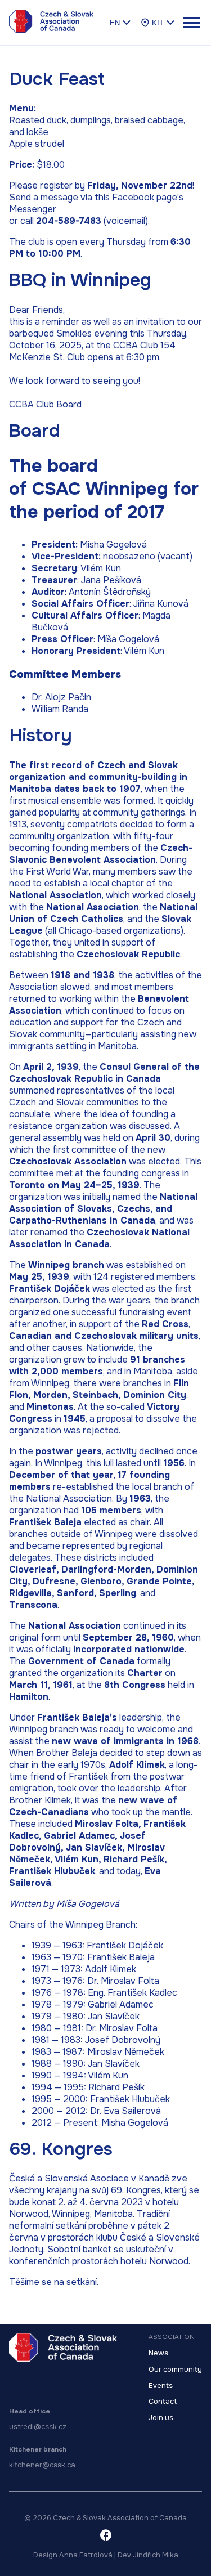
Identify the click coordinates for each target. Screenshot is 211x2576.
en (115, 23)
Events (161, 2386)
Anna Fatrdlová (86, 2555)
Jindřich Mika (156, 2555)
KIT (158, 23)
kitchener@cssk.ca (42, 2465)
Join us (161, 2418)
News (158, 2353)
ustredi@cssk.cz (38, 2427)
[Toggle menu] (191, 23)
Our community (175, 2369)
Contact (163, 2402)
